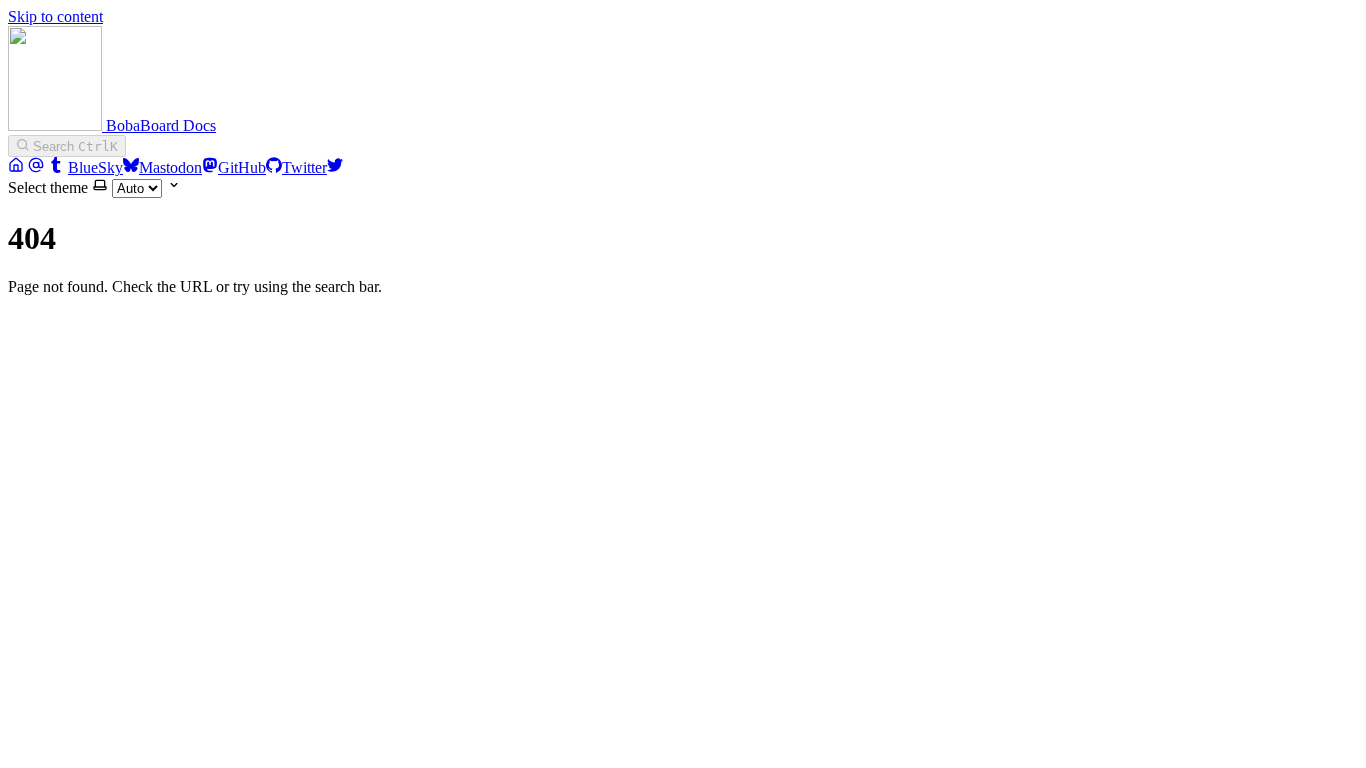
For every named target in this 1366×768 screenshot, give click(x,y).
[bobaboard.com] (16, 167)
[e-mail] (36, 167)
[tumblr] (56, 167)
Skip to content (55, 16)
